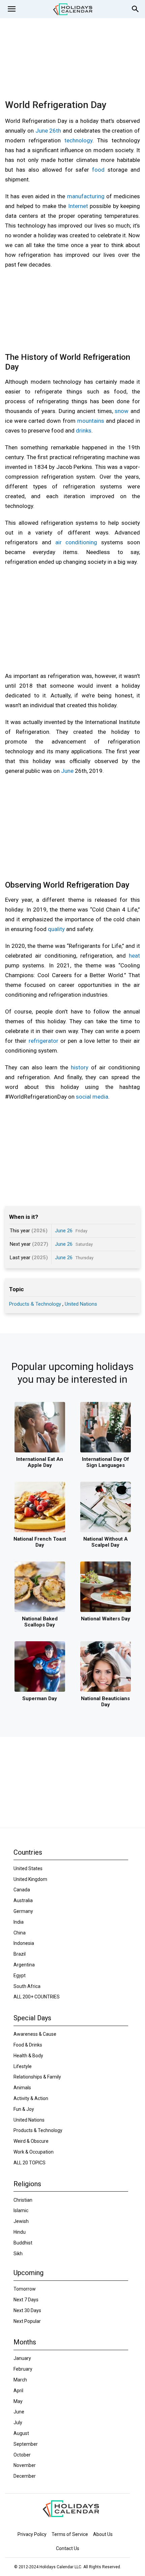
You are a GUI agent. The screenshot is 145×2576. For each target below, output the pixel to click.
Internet (78, 206)
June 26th (48, 131)
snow (122, 411)
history (80, 1067)
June (67, 771)
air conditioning (76, 542)
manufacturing (86, 196)
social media (92, 1097)
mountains (91, 421)
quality (56, 929)
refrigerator (43, 1041)
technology (78, 140)
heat (134, 956)
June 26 (64, 1231)
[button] (11, 9)
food (98, 170)
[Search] (136, 9)
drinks (84, 431)
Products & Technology (36, 1304)
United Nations (81, 1304)
